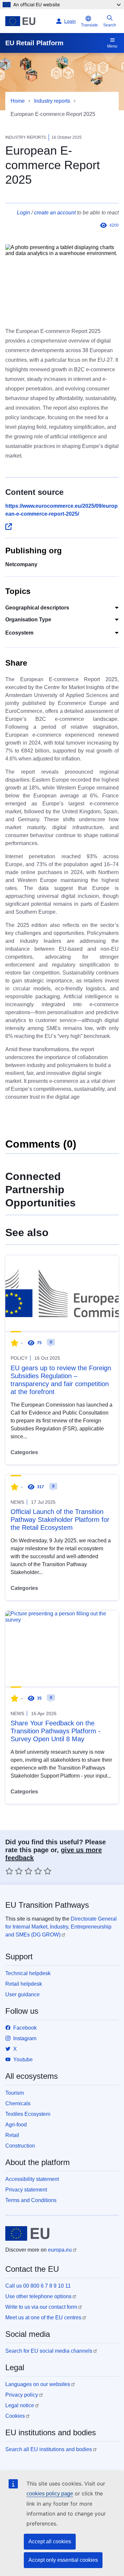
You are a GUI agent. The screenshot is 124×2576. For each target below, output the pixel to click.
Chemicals (18, 2103)
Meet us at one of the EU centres (43, 2318)
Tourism (15, 2093)
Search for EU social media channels (49, 2351)
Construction (20, 2146)
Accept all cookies (50, 2541)
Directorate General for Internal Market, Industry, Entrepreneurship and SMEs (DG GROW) (61, 1927)
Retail (12, 2135)
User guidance (22, 1994)
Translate (89, 25)
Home (18, 101)
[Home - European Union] (29, 21)
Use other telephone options (38, 2296)
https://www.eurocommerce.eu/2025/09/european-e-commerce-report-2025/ (62, 510)
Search (110, 25)
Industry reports (52, 101)
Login (23, 213)
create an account (55, 213)
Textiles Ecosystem (28, 2114)
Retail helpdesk (24, 1984)
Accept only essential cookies (63, 2560)
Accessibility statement (32, 2179)
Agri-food (16, 2125)
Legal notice (20, 2405)
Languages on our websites (38, 2384)
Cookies (15, 2416)
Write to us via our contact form (41, 2307)
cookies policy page (50, 2494)
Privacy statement (26, 2190)
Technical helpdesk (28, 1973)
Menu (112, 46)
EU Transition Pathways (47, 1905)
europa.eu (60, 2250)
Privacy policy (22, 2395)
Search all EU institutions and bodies (49, 2449)
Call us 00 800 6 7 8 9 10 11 (38, 2286)
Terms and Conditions (31, 2200)
